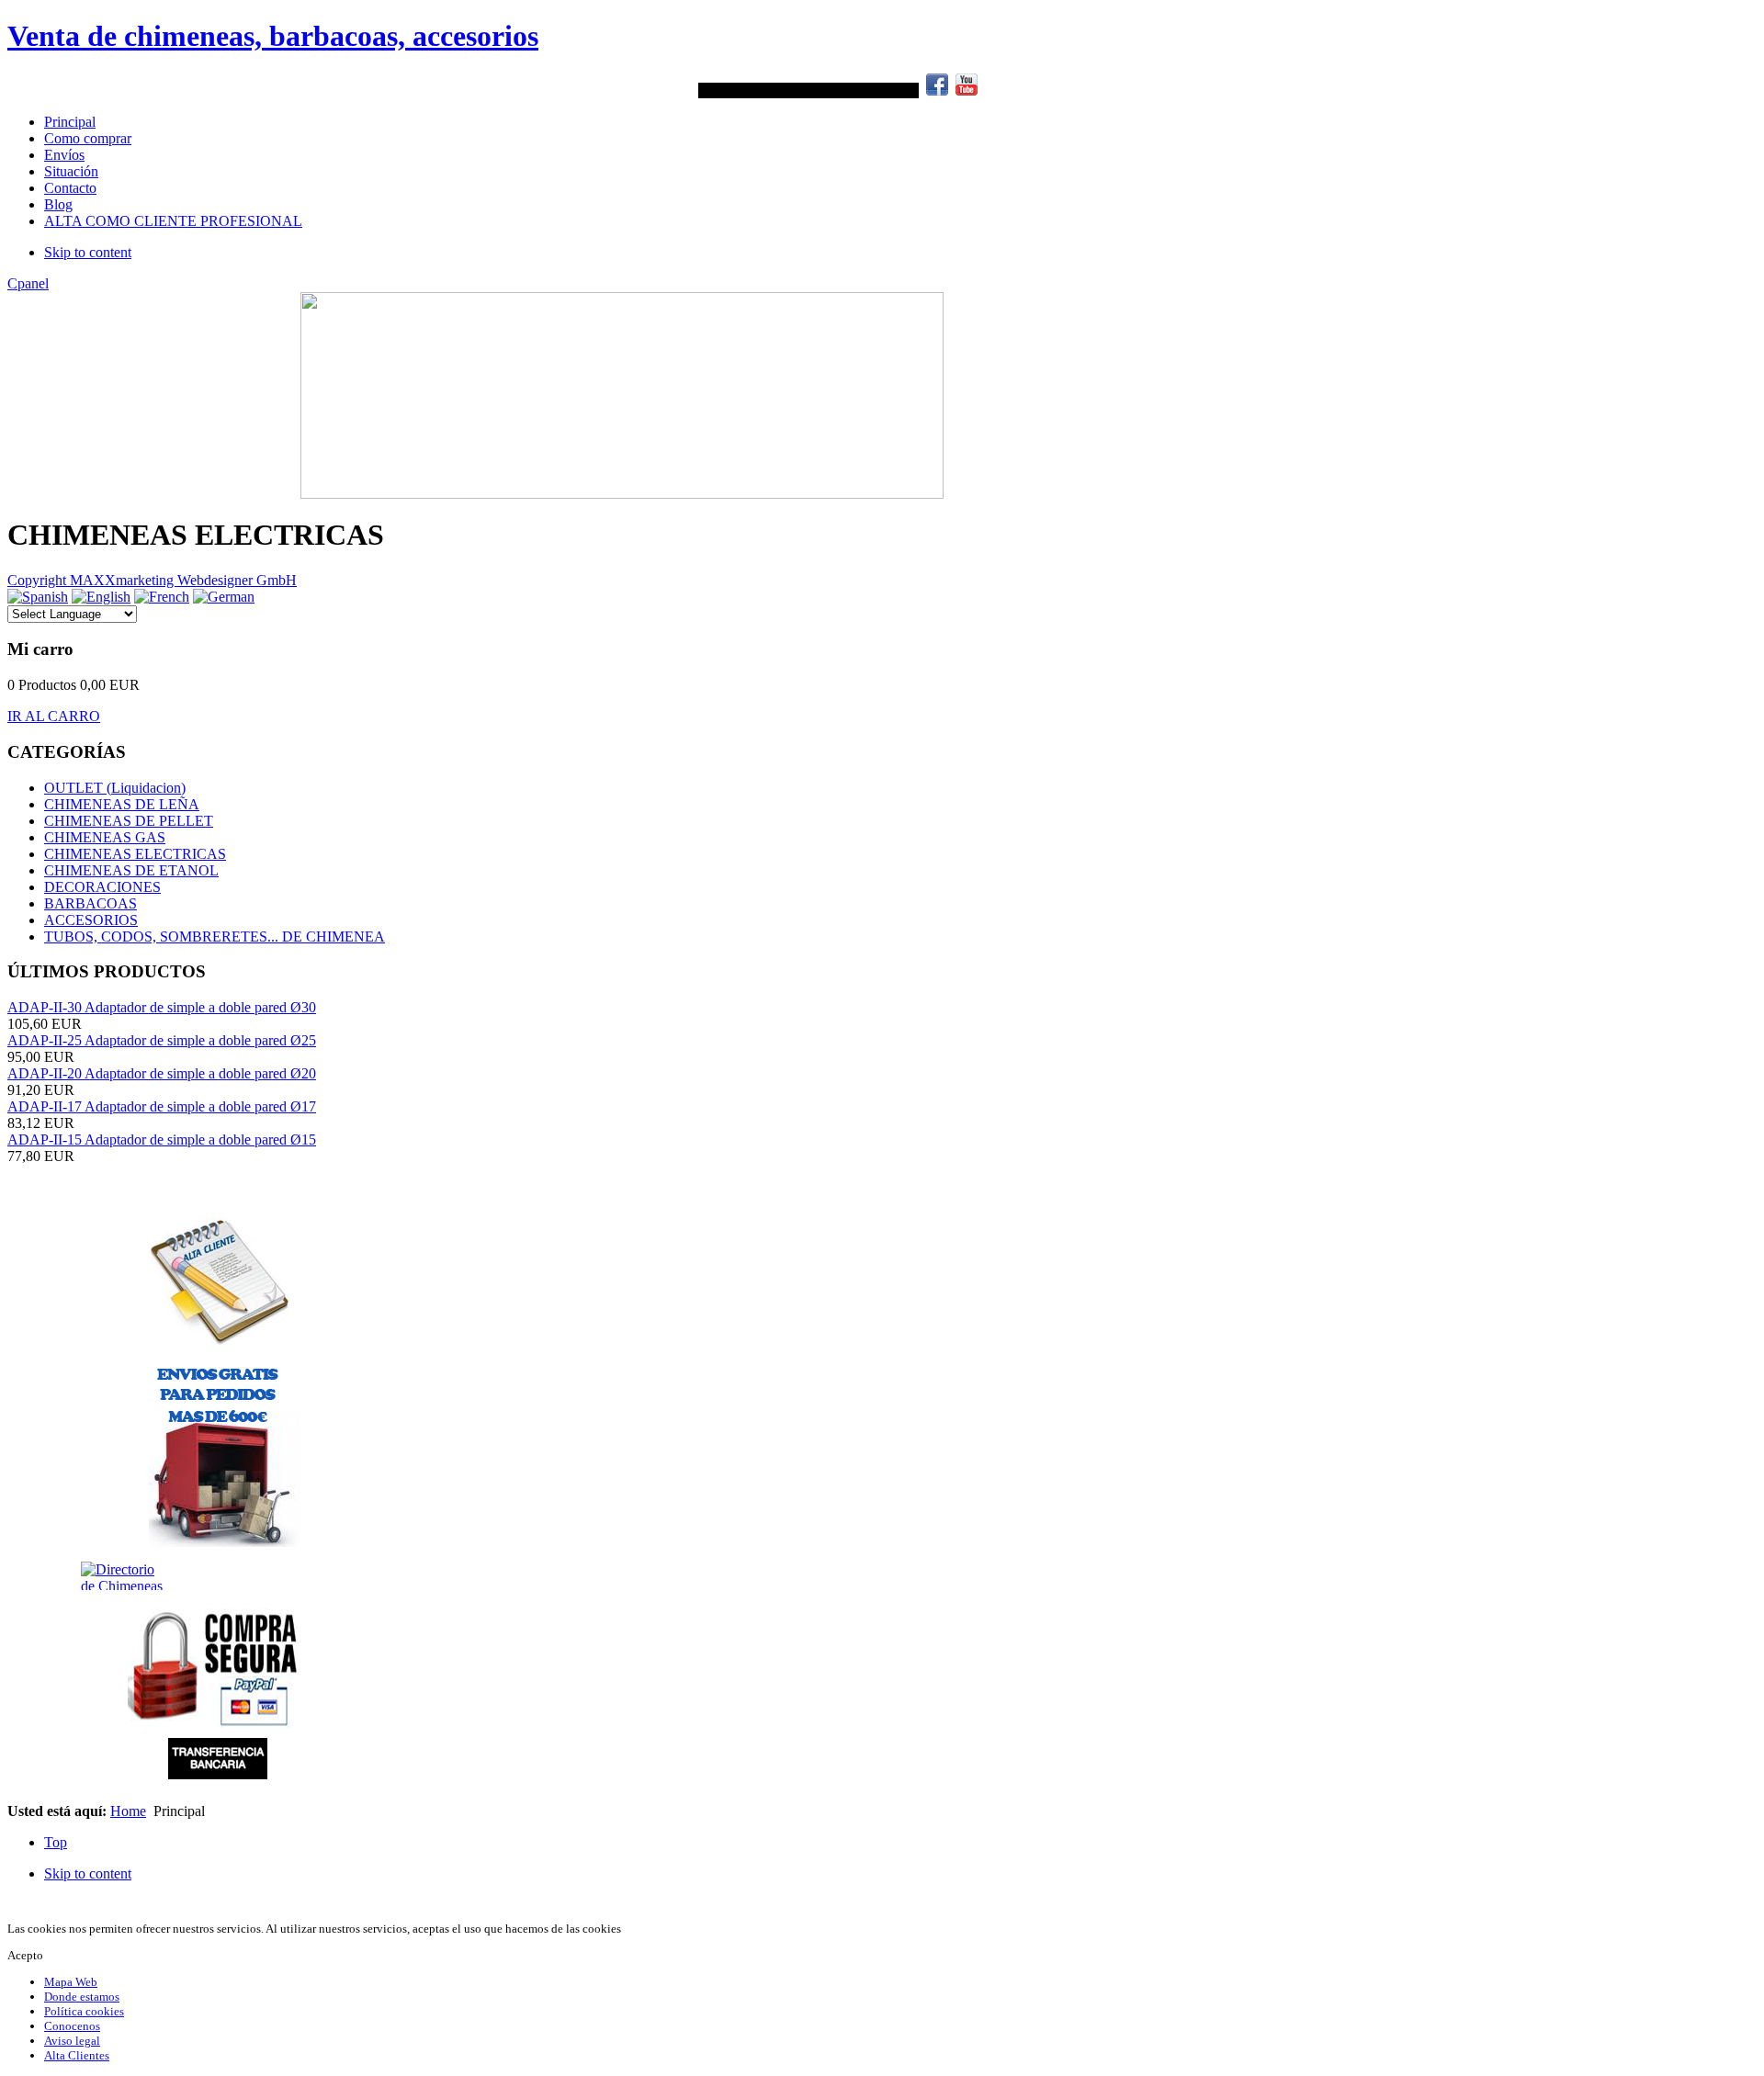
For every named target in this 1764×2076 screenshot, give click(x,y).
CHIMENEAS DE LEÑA (122, 804)
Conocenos (72, 2026)
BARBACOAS (90, 903)
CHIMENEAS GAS (105, 837)
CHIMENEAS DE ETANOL (131, 870)
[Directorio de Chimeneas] (52, 1576)
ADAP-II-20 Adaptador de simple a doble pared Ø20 (162, 1073)
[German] (224, 597)
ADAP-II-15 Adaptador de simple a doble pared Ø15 (162, 1140)
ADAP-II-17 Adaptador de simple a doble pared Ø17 (162, 1106)
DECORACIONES (102, 887)
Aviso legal (72, 2041)
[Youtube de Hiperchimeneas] (967, 90)
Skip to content (88, 252)
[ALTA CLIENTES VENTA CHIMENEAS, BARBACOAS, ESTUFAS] (219, 1280)
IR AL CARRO (54, 716)
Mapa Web (71, 1982)
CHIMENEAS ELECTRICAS (135, 854)
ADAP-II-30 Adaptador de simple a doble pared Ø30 (162, 1007)
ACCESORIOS (91, 920)
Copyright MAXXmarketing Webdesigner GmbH (152, 580)
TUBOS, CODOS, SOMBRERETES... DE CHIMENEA (215, 936)
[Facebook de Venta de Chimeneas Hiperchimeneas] (937, 90)
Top (56, 1842)
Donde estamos (82, 1997)
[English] (101, 597)
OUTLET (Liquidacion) (115, 788)
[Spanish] (38, 597)
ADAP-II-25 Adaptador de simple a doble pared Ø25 (162, 1040)
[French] (162, 597)
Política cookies (84, 2011)
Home (128, 1811)
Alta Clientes (77, 2055)
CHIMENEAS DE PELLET (129, 821)
